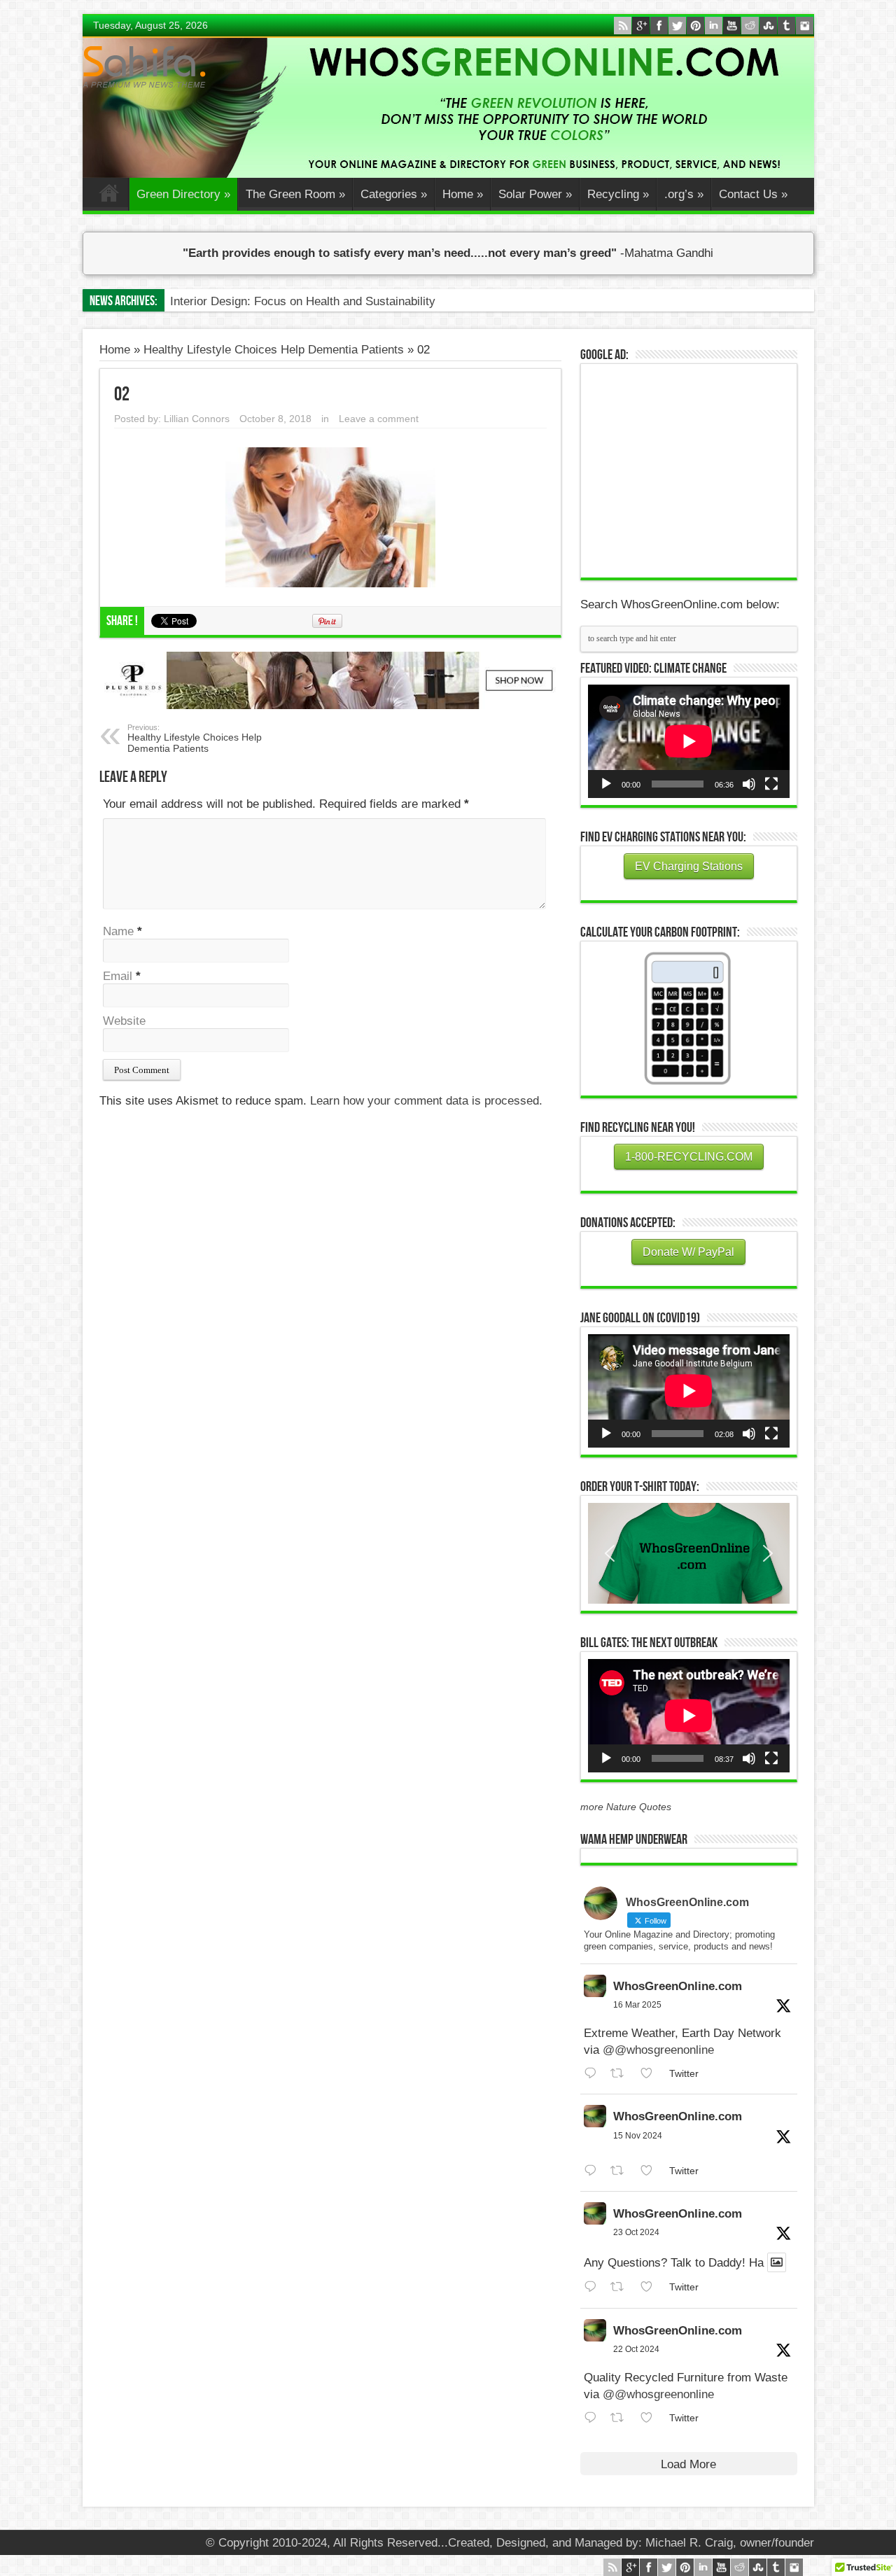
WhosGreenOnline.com (678, 1986)
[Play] (606, 784)
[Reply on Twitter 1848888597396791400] (594, 2287)
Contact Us (753, 194)
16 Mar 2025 (637, 2005)
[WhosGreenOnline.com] (144, 67)
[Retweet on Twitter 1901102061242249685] (622, 2074)
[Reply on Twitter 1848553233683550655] (594, 2418)
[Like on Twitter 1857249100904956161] (651, 2171)
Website (124, 1021)
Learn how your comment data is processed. (426, 1101)
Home (109, 196)
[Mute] (749, 784)
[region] (689, 1553)
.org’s (684, 194)
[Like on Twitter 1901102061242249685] (651, 2074)
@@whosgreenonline (658, 2050)
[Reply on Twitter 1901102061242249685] (594, 2074)
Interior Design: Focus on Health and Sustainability (303, 301)
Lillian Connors (197, 419)
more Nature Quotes (626, 1807)
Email (118, 976)
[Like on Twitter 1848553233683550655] (651, 2418)
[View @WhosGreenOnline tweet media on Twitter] (777, 2262)
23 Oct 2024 (636, 2232)
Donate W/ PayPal (688, 1252)
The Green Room (295, 194)
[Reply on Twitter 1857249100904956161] (594, 2171)
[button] (689, 1553)
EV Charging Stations (689, 866)
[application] (689, 741)
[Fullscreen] (771, 784)
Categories (394, 194)
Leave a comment (379, 419)
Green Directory (183, 194)
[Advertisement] (693, 469)
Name (118, 931)
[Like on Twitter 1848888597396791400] (651, 2287)
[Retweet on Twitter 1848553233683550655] (622, 2418)
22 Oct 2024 (636, 2349)
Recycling (618, 194)
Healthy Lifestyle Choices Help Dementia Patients (274, 350)
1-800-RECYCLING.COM (689, 1157)
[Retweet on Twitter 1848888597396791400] (622, 2287)
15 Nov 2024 (638, 2136)
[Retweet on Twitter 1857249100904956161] (622, 2171)
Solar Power (535, 194)
